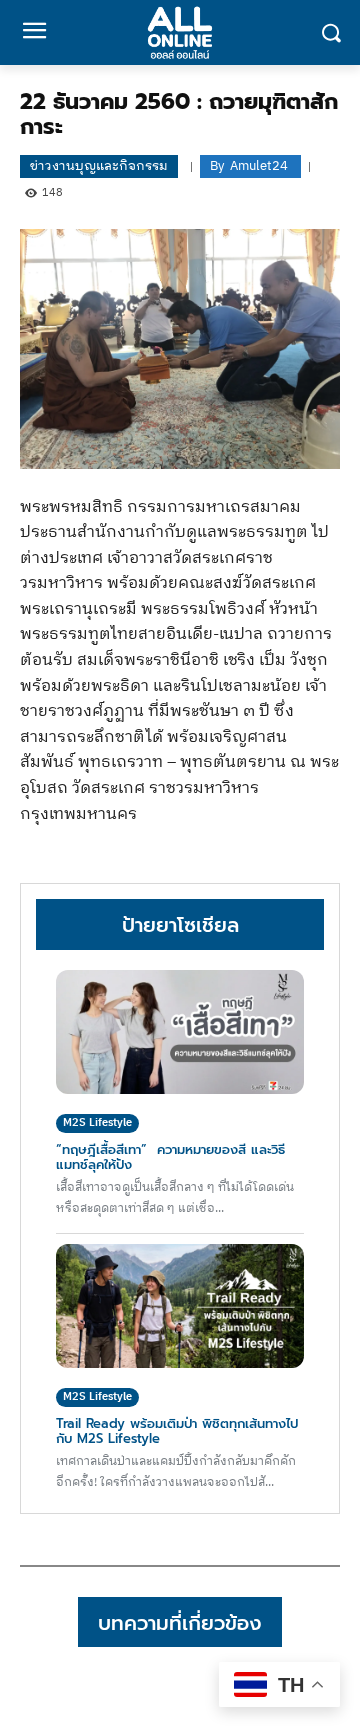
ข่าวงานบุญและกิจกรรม (99, 166)
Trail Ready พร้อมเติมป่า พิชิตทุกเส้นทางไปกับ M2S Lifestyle (177, 1430)
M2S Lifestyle (97, 1123)
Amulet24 (259, 166)
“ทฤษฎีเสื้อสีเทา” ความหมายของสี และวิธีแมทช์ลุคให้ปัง (170, 1156)
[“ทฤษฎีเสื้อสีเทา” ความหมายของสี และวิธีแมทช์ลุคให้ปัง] (180, 1032)
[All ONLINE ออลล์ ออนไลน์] (180, 32)
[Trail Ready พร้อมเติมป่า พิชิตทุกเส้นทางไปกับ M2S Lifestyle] (180, 1306)
